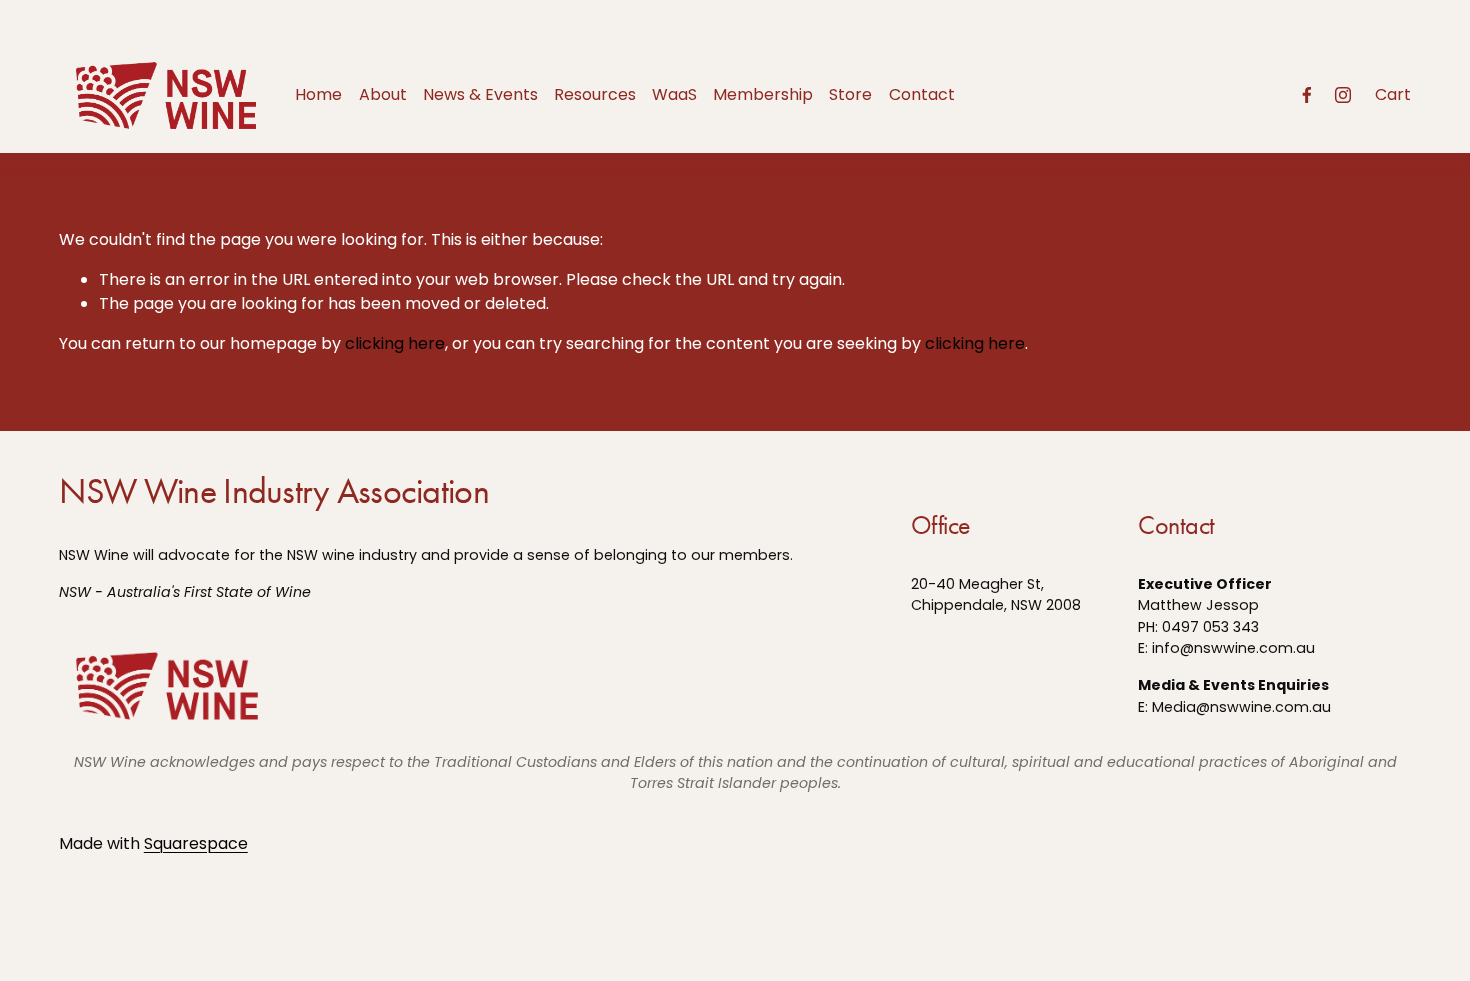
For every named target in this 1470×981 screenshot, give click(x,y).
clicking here (395, 343)
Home (318, 94)
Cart (1393, 94)
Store (850, 94)
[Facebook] (1307, 95)
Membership (763, 94)
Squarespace (196, 843)
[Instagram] (1343, 95)
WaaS (674, 94)
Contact (922, 94)
